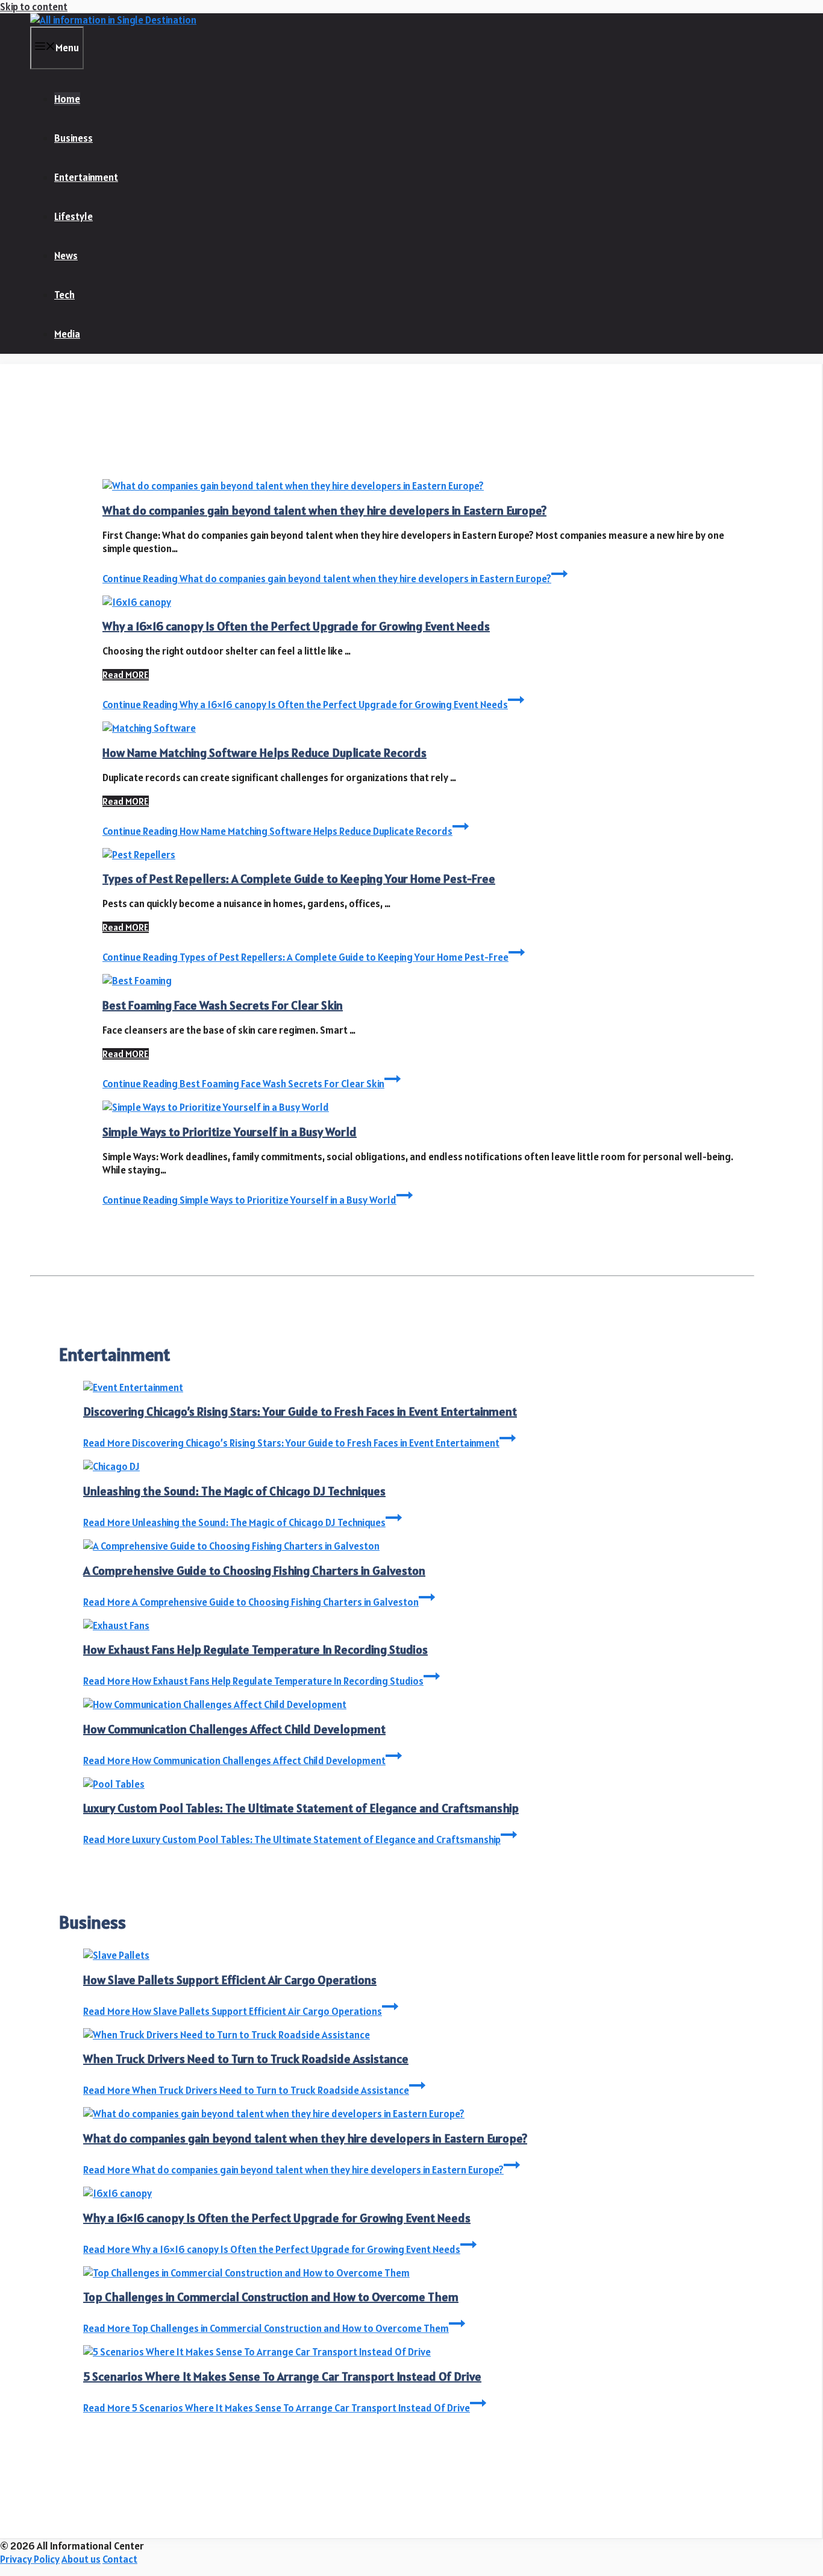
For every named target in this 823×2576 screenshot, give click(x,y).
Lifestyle (74, 216)
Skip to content (34, 7)
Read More (291, 1443)
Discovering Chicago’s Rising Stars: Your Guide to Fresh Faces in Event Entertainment (300, 1412)
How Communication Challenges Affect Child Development (234, 1729)
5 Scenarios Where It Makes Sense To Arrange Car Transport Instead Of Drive (282, 2377)
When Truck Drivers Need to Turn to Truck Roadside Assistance (246, 2059)
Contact (120, 2559)
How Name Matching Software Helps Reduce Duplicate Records (264, 753)
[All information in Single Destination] (113, 20)
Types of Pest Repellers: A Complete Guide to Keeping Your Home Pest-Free (299, 879)
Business (74, 138)
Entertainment (86, 177)
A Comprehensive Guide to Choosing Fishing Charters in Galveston (254, 1571)
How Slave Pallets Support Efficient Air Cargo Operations (230, 1980)
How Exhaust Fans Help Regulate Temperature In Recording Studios (255, 1650)
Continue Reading (327, 579)
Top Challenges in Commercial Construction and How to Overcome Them (271, 2297)
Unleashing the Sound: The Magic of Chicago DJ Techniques (234, 1491)
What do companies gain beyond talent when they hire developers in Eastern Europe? (324, 510)
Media (67, 334)
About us (81, 2559)
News (66, 256)
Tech (64, 295)
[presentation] (423, 486)
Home (67, 99)
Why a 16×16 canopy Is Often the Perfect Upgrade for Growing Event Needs (296, 626)
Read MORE (126, 675)
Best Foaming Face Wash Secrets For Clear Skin (223, 1005)
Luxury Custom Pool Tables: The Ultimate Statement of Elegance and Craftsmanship (301, 1808)
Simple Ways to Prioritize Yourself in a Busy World (230, 1132)
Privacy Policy (30, 2559)
